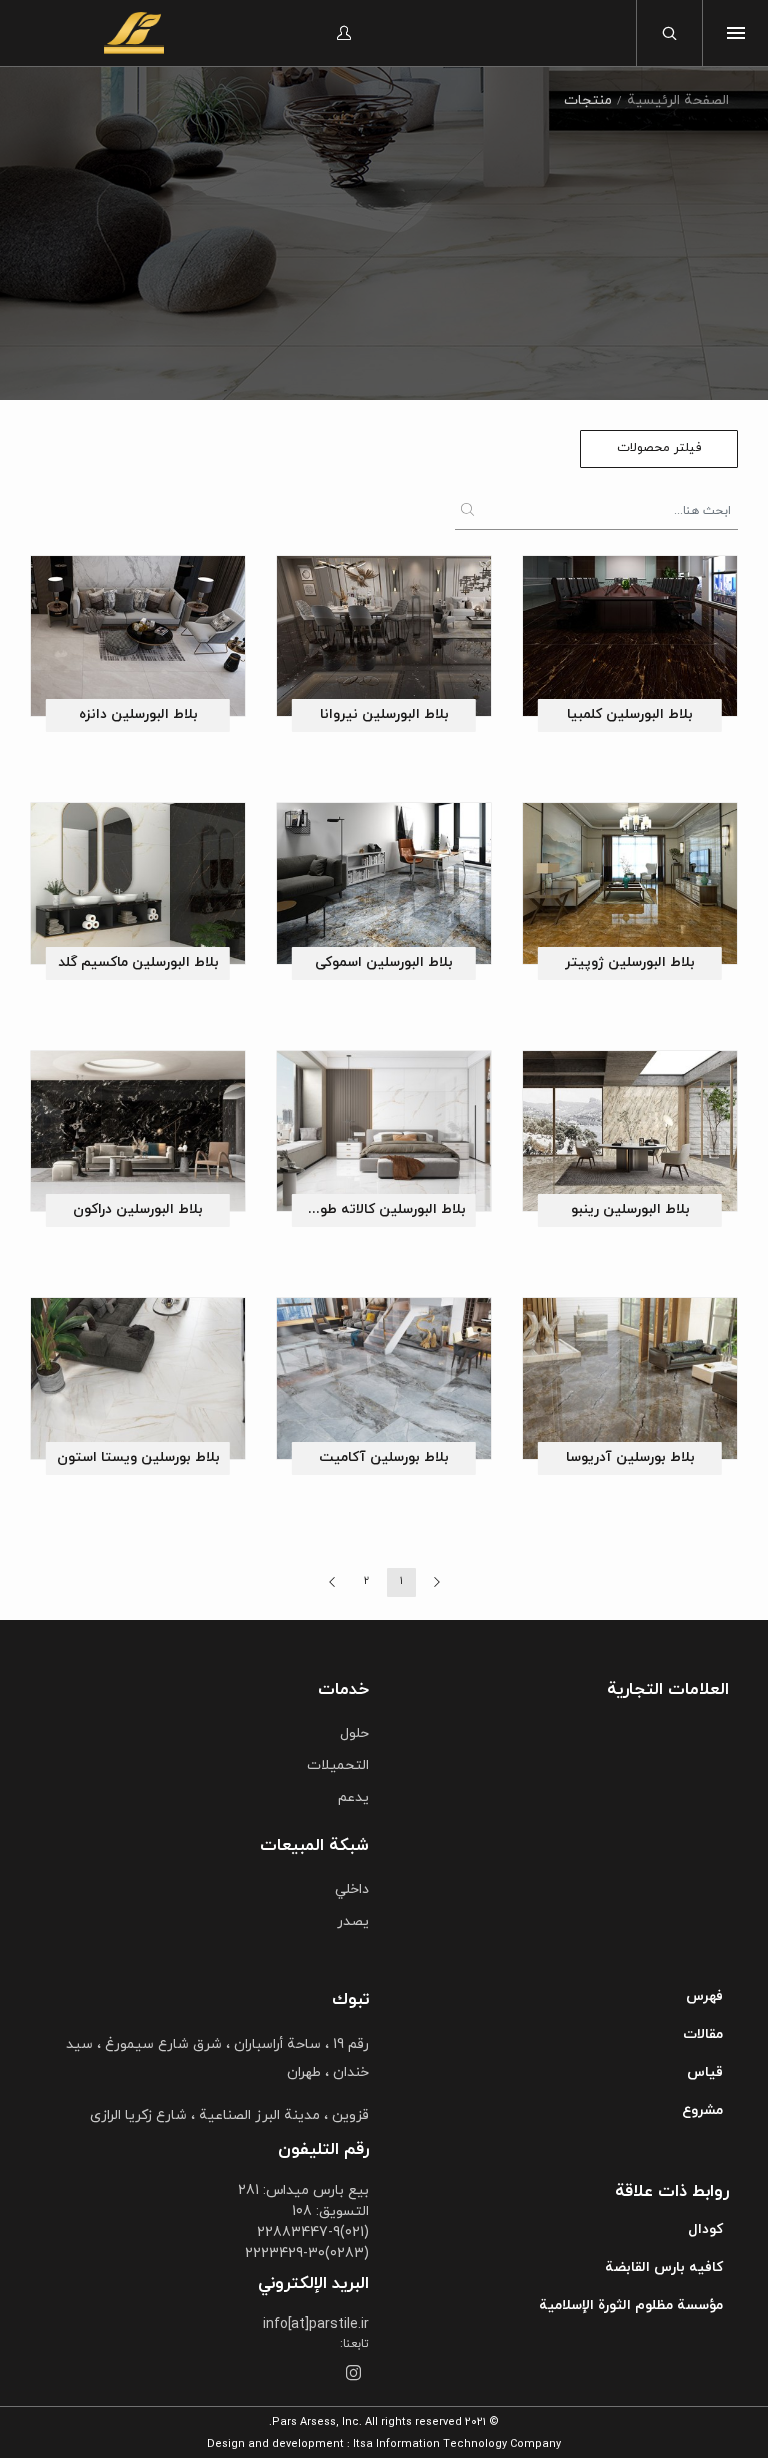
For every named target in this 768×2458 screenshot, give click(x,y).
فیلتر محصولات (659, 448)
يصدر (353, 1921)
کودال (705, 2229)
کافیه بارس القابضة (664, 2267)
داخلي (352, 1889)
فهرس (704, 1996)
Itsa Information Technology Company (457, 2444)
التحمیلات (338, 1765)
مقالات (703, 2034)
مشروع (702, 2110)
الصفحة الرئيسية (678, 100)
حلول (354, 1733)
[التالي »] (331, 1582)
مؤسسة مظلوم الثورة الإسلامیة (631, 2305)
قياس (705, 2072)
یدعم (353, 1797)
